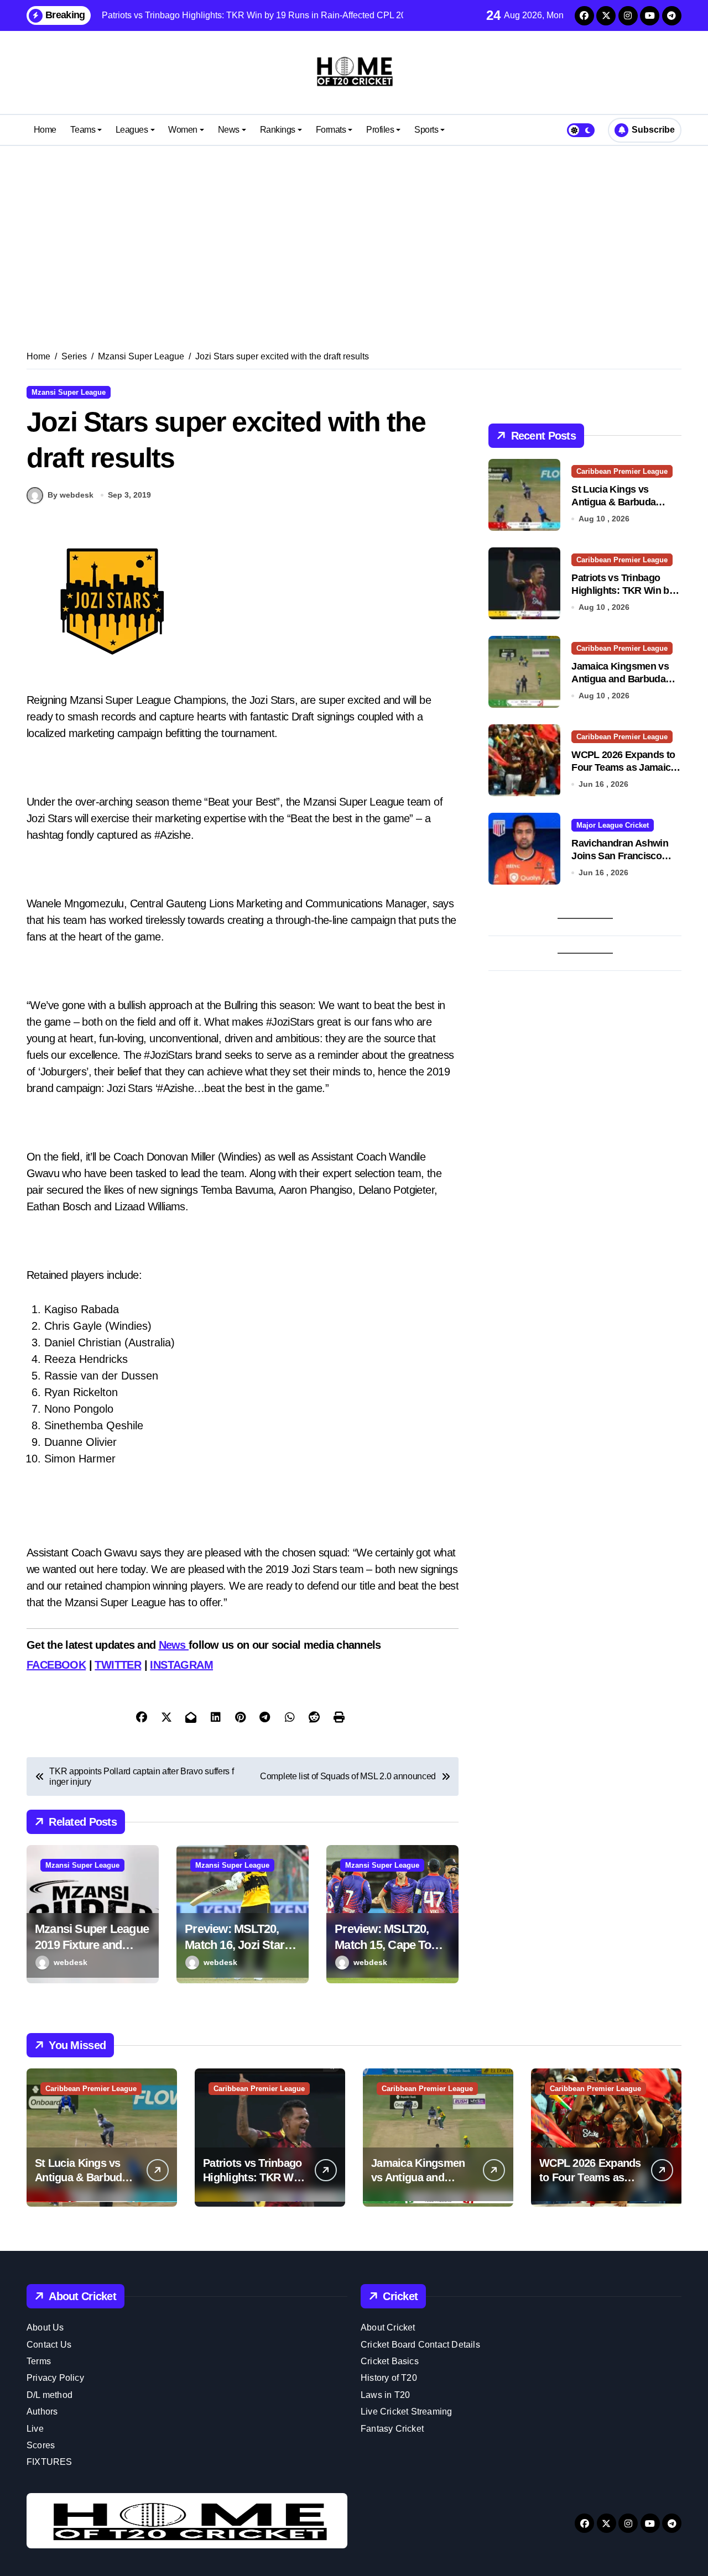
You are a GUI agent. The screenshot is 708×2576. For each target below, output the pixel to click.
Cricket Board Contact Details (420, 2345)
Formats (331, 130)
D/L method (50, 2395)
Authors (42, 2412)
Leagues (132, 130)
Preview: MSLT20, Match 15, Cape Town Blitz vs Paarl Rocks (391, 1945)
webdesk (71, 1962)
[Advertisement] (354, 234)
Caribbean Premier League (622, 471)
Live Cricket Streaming (406, 2412)
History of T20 (389, 2378)
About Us (45, 2327)
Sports (426, 130)
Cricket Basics (390, 2361)
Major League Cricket (613, 825)
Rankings (278, 130)
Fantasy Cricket (392, 2429)
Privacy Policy (55, 2378)
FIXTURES (50, 2462)
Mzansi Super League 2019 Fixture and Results (92, 1945)
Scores (41, 2445)
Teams (83, 130)
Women (183, 130)
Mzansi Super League (69, 392)
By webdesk (71, 495)
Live (35, 2429)
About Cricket (388, 2327)
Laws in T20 (385, 2395)
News (229, 130)
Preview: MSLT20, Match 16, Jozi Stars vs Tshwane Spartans (241, 1945)
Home (45, 130)
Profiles (380, 130)
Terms (39, 2361)
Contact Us (49, 2345)
